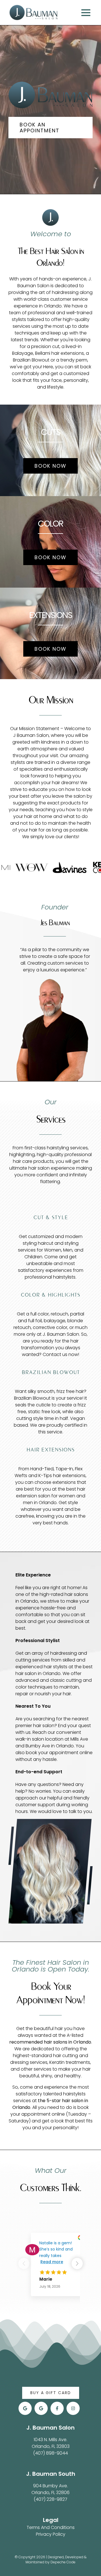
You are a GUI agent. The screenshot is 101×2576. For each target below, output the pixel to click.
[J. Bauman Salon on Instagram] (73, 2408)
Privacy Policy (51, 2534)
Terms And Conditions (51, 2527)
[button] (77, 2263)
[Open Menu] (87, 13)
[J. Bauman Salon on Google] (25, 2408)
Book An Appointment (40, 128)
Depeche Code (63, 2562)
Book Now (50, 466)
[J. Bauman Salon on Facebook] (57, 2408)
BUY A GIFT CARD (51, 2393)
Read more (52, 2262)
